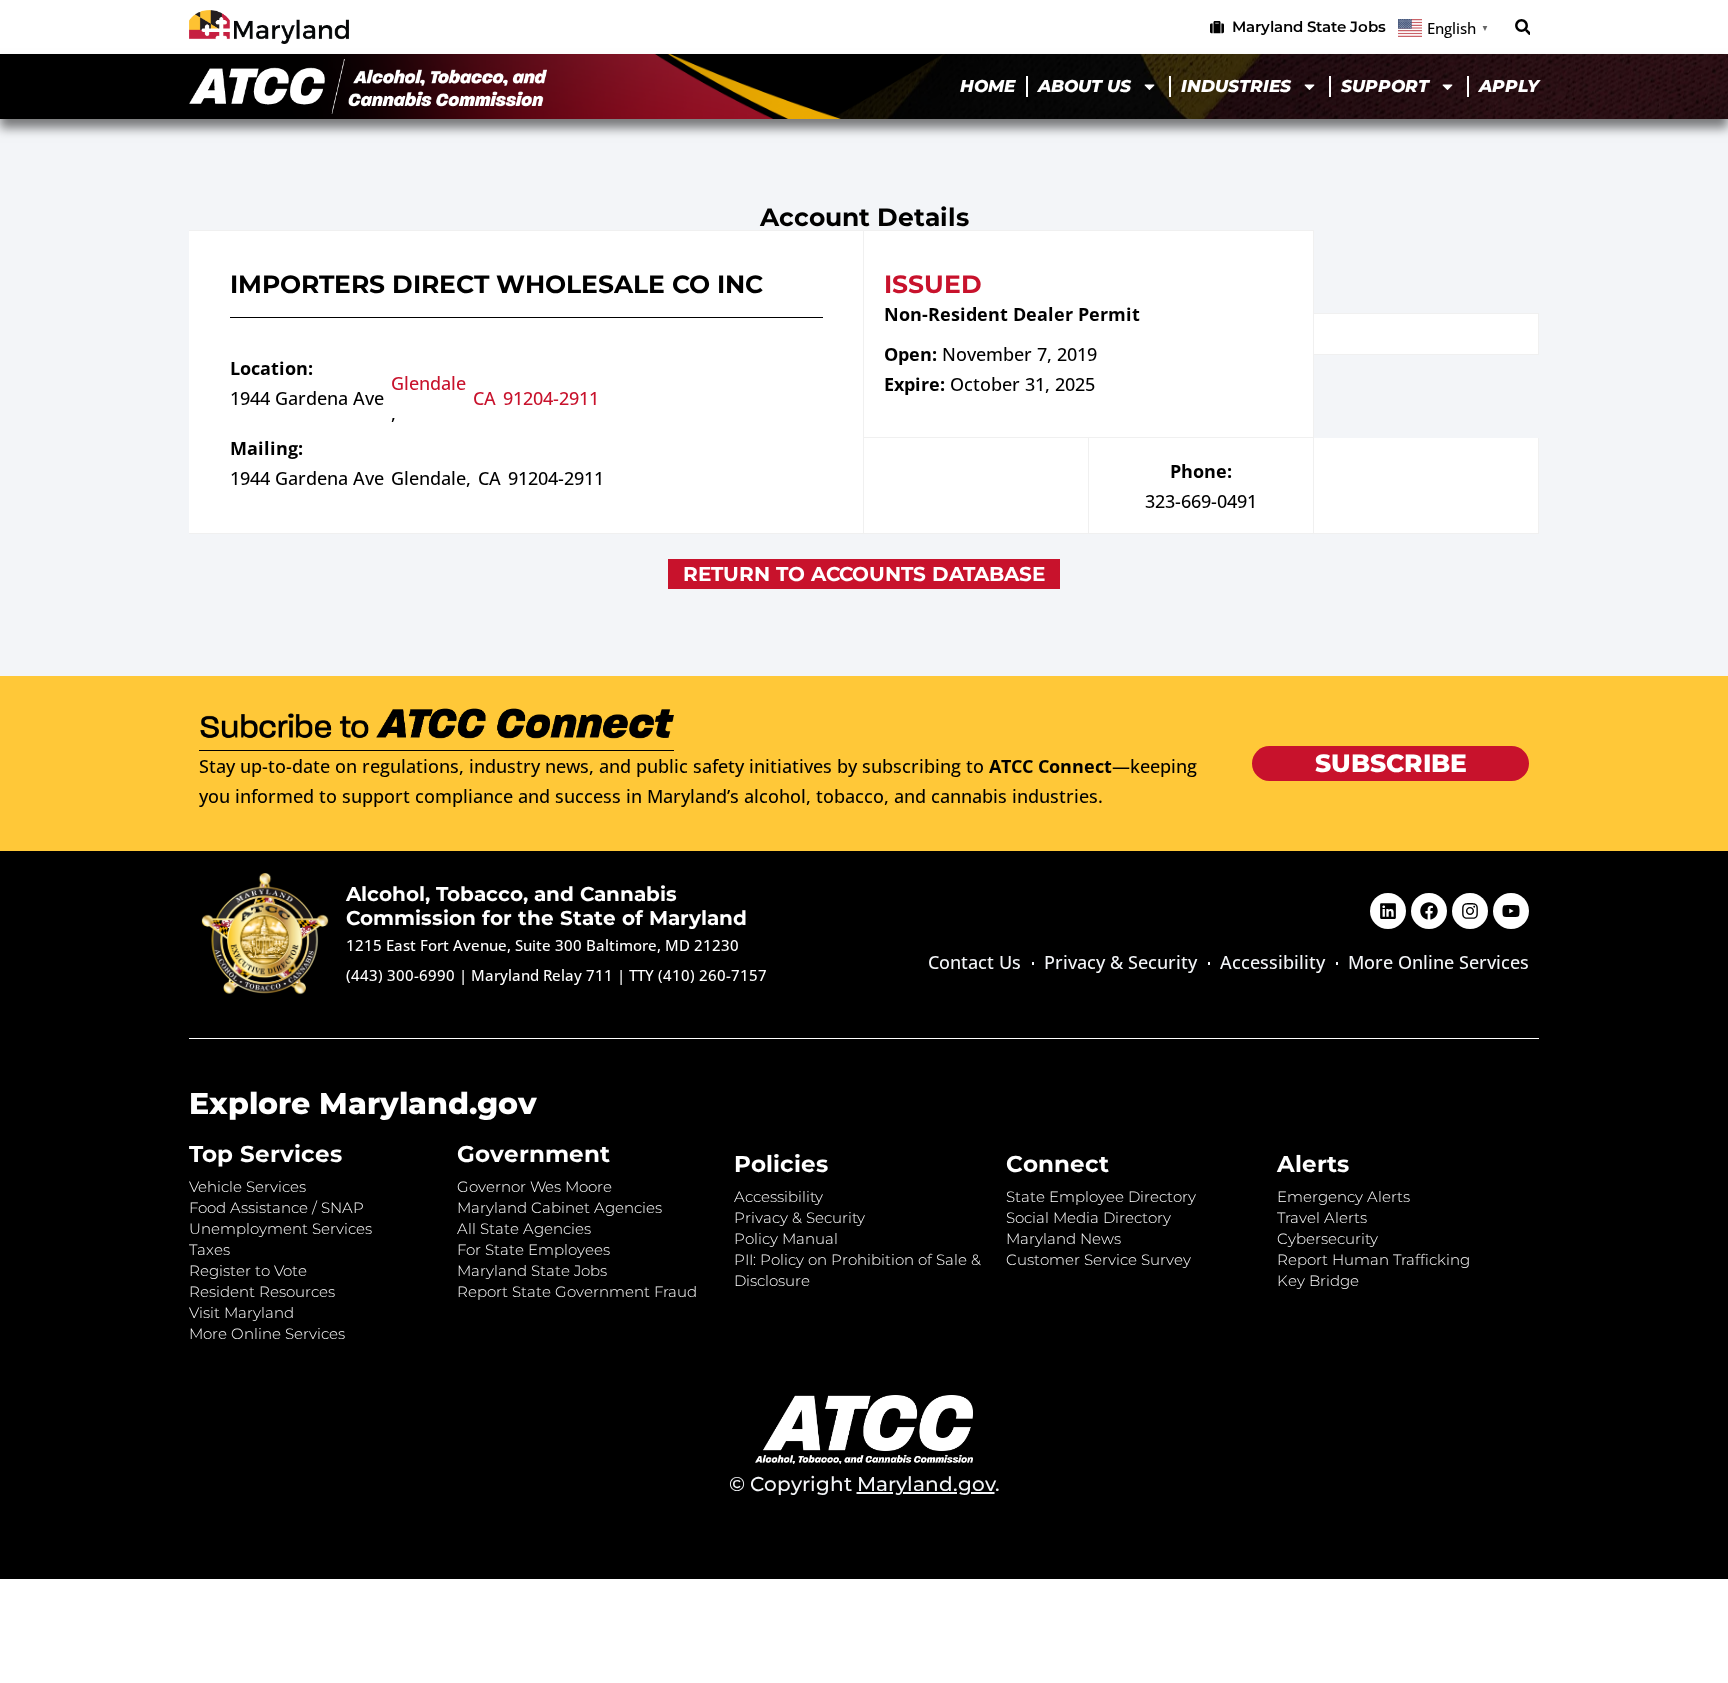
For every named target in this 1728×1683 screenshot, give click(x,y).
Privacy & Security (1120, 962)
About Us (1084, 86)
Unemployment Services (280, 1228)
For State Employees (533, 1249)
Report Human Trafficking (1373, 1259)
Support (1385, 86)
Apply (1509, 86)
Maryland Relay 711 (544, 975)
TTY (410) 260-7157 (698, 975)
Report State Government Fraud (577, 1291)
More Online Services (1438, 962)
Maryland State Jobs (532, 1270)
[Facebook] (1429, 911)
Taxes (209, 1249)
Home (987, 86)
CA (484, 398)
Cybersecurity (1327, 1238)
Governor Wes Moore (534, 1186)
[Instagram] (1470, 911)
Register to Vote (248, 1270)
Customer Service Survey (1098, 1259)
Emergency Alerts (1343, 1196)
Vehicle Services (247, 1186)
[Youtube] (1511, 911)
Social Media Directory (1088, 1217)
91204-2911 (551, 398)
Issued (933, 284)
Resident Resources (262, 1291)
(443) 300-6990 (400, 975)
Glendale (428, 383)
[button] (1522, 27)
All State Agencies (524, 1228)
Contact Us (974, 962)
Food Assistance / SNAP (276, 1207)
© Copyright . (864, 1484)
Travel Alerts (1322, 1217)
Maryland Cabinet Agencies (559, 1207)
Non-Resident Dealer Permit (1012, 314)
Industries (1236, 86)
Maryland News (1063, 1238)
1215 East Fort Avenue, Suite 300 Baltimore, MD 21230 (542, 945)
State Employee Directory (1101, 1196)
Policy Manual (786, 1238)
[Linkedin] (1388, 911)
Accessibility (1272, 962)
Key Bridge (1318, 1280)
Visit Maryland (241, 1312)
